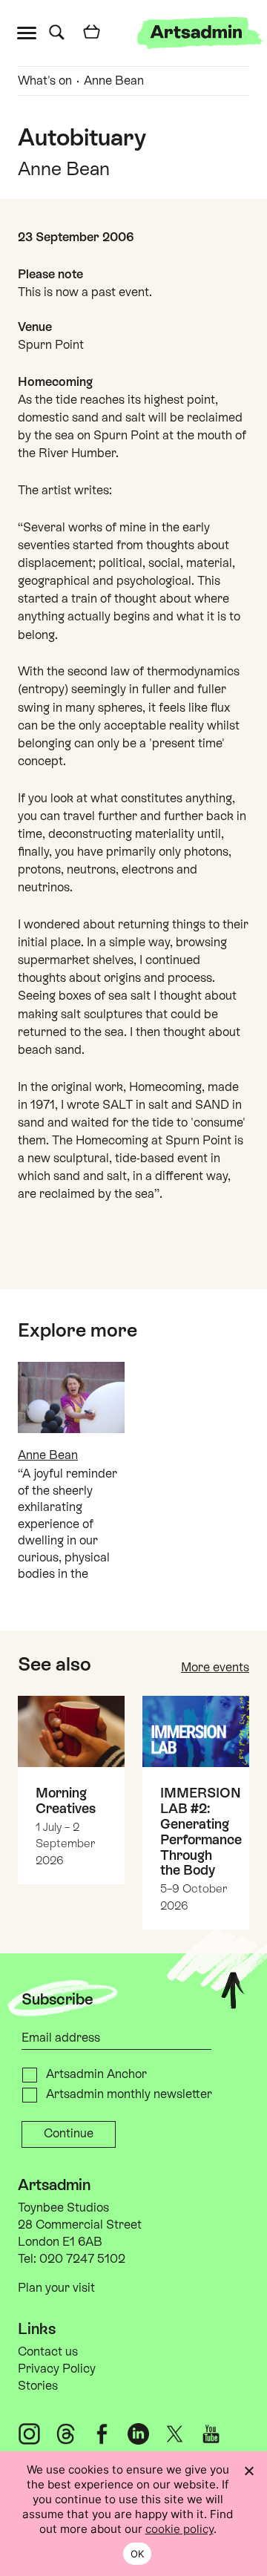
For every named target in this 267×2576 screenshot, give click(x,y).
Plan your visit (56, 2288)
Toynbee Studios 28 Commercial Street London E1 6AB (80, 2225)
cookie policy (179, 2529)
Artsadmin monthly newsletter (129, 2094)
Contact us (48, 2351)
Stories (38, 2386)
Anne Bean (114, 81)
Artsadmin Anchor (96, 2074)
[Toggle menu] (30, 32)
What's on (45, 81)
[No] (248, 2471)
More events (215, 1667)
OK (138, 2554)
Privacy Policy (57, 2369)
